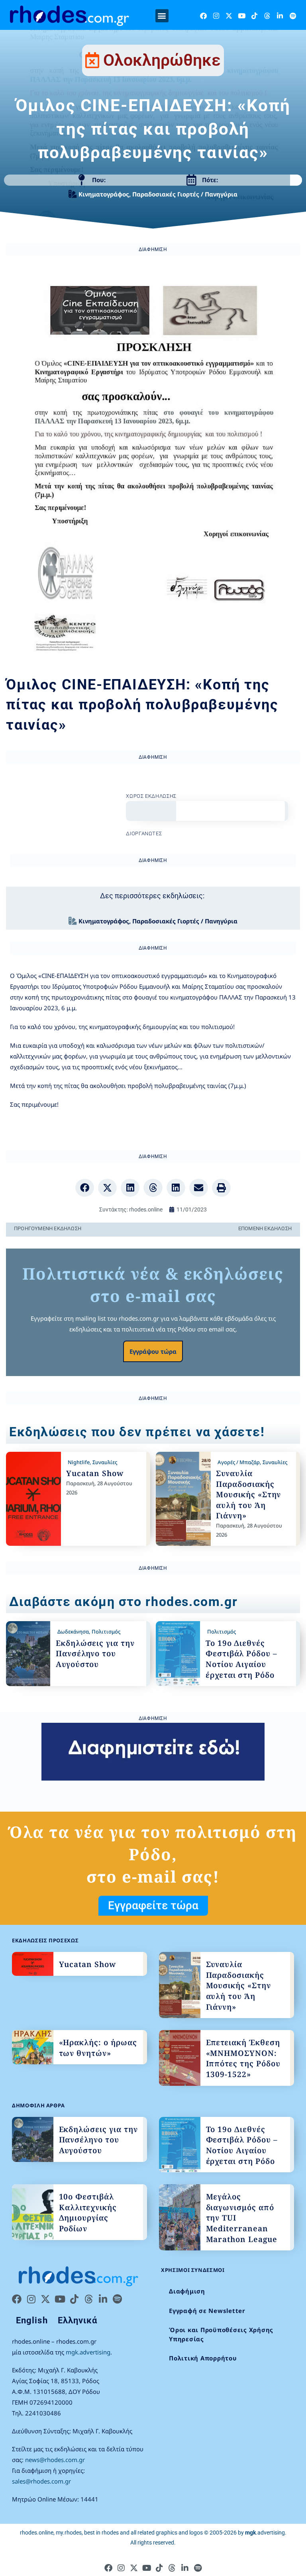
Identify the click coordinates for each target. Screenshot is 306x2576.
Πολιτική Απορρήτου (203, 2358)
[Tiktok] (254, 16)
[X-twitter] (229, 16)
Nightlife (79, 1462)
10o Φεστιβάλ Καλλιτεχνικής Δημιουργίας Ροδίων (88, 2213)
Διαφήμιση (187, 2291)
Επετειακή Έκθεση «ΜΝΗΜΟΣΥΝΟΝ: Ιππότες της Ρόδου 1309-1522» (243, 2058)
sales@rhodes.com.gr (41, 2481)
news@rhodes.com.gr (55, 2460)
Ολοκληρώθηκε (162, 60)
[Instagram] (216, 16)
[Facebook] (203, 16)
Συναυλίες (105, 1462)
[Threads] (267, 16)
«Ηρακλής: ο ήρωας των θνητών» (98, 2048)
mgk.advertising (88, 2352)
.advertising (265, 2533)
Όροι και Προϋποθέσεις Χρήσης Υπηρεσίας (221, 2334)
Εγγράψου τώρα (153, 1351)
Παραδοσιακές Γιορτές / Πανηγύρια (185, 194)
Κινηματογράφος (104, 194)
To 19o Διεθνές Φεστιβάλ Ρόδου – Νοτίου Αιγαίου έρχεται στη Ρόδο (241, 1659)
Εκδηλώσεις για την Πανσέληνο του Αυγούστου (95, 1654)
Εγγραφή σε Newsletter (207, 2311)
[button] (162, 16)
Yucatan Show (95, 1473)
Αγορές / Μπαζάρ (239, 1462)
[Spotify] (293, 16)
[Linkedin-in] (280, 16)
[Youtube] (242, 16)
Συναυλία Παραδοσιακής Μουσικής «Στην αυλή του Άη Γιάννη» (248, 1494)
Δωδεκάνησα (73, 1632)
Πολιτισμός (106, 1632)
